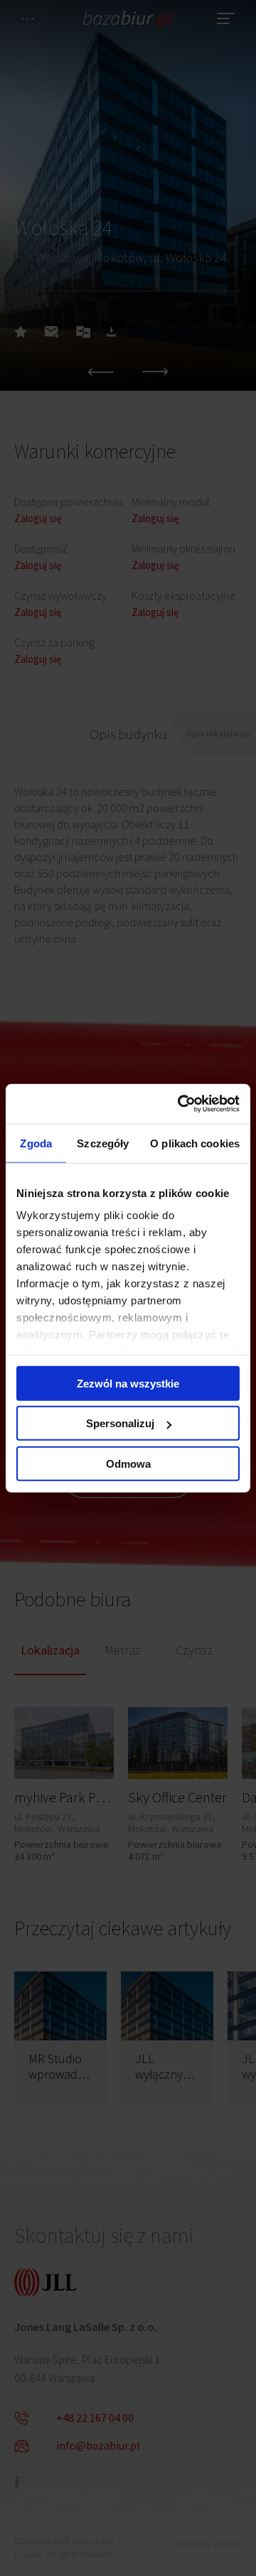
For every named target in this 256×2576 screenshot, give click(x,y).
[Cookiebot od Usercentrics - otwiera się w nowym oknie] (181, 1104)
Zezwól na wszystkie (128, 1383)
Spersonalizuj (120, 1423)
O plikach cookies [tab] (195, 1143)
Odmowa (128, 1463)
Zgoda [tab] (36, 1143)
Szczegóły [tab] (103, 1143)
